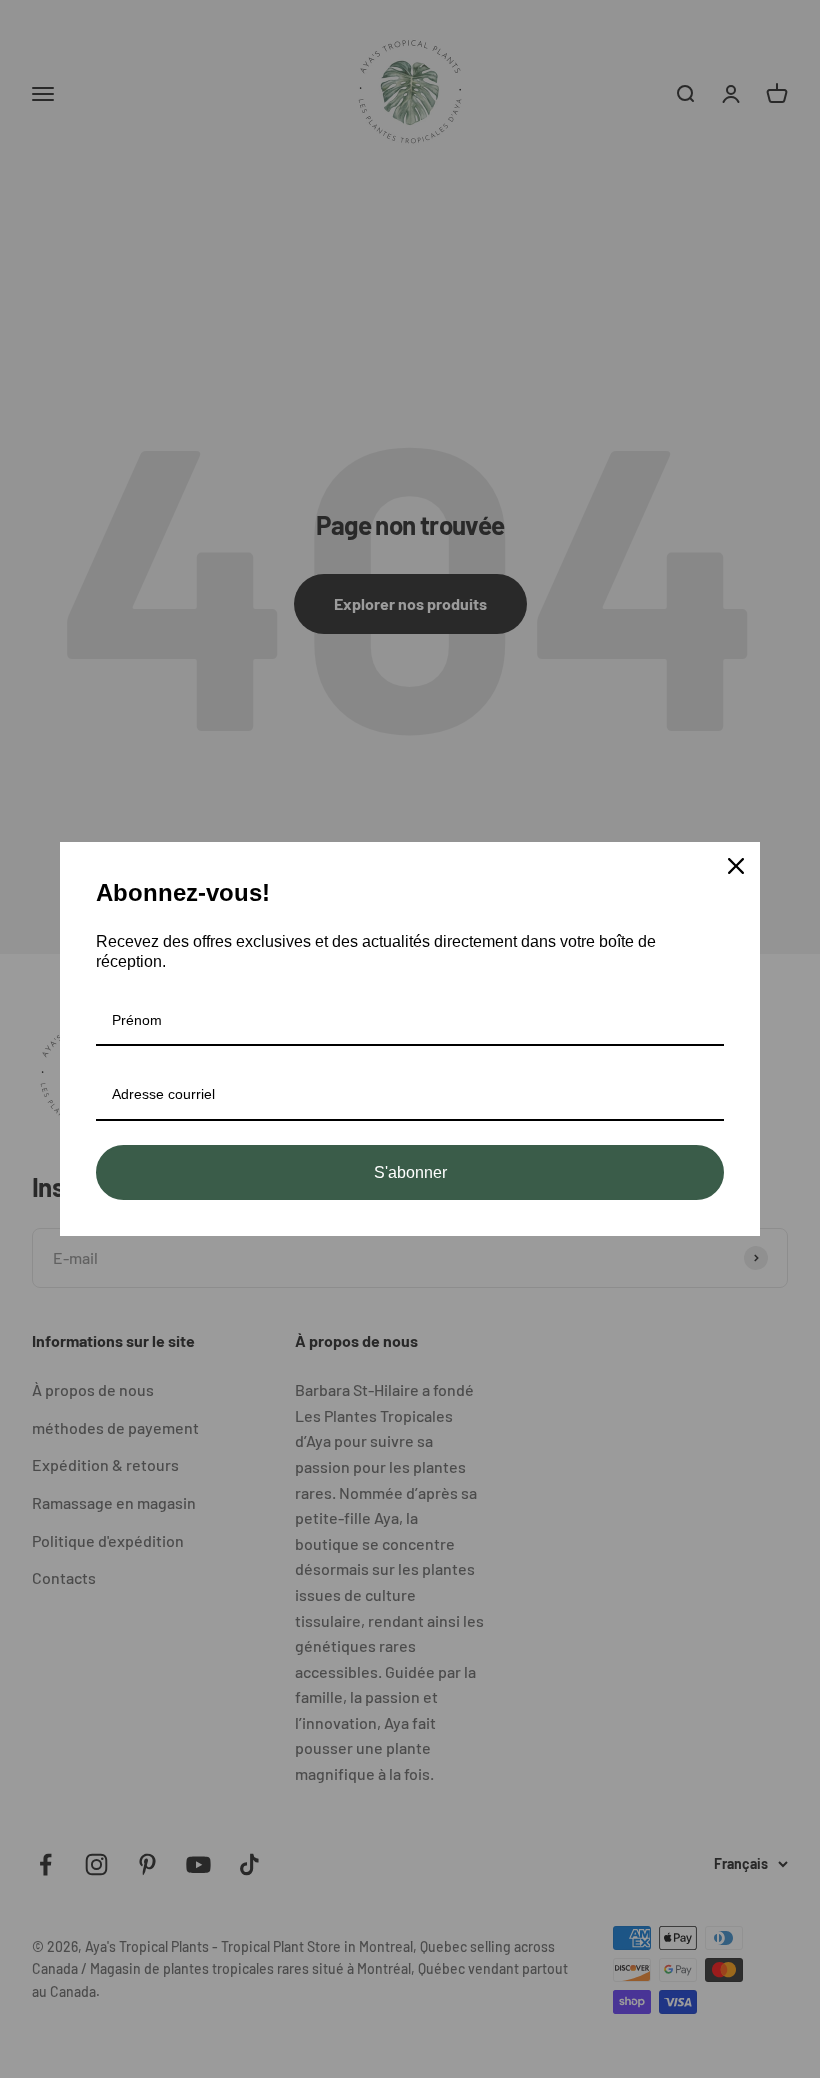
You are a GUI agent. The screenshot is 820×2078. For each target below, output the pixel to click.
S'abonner (410, 1172)
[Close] (736, 866)
